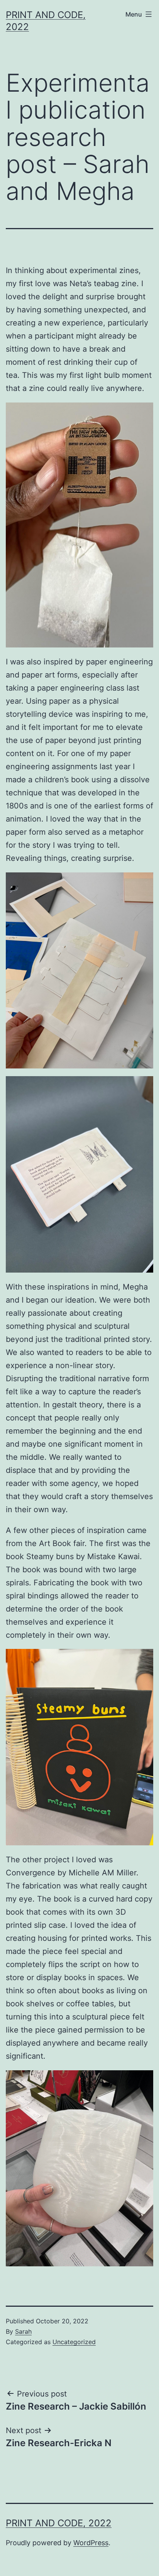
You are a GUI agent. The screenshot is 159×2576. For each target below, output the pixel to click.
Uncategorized (74, 2342)
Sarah (23, 2331)
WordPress (91, 2543)
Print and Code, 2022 (59, 2523)
